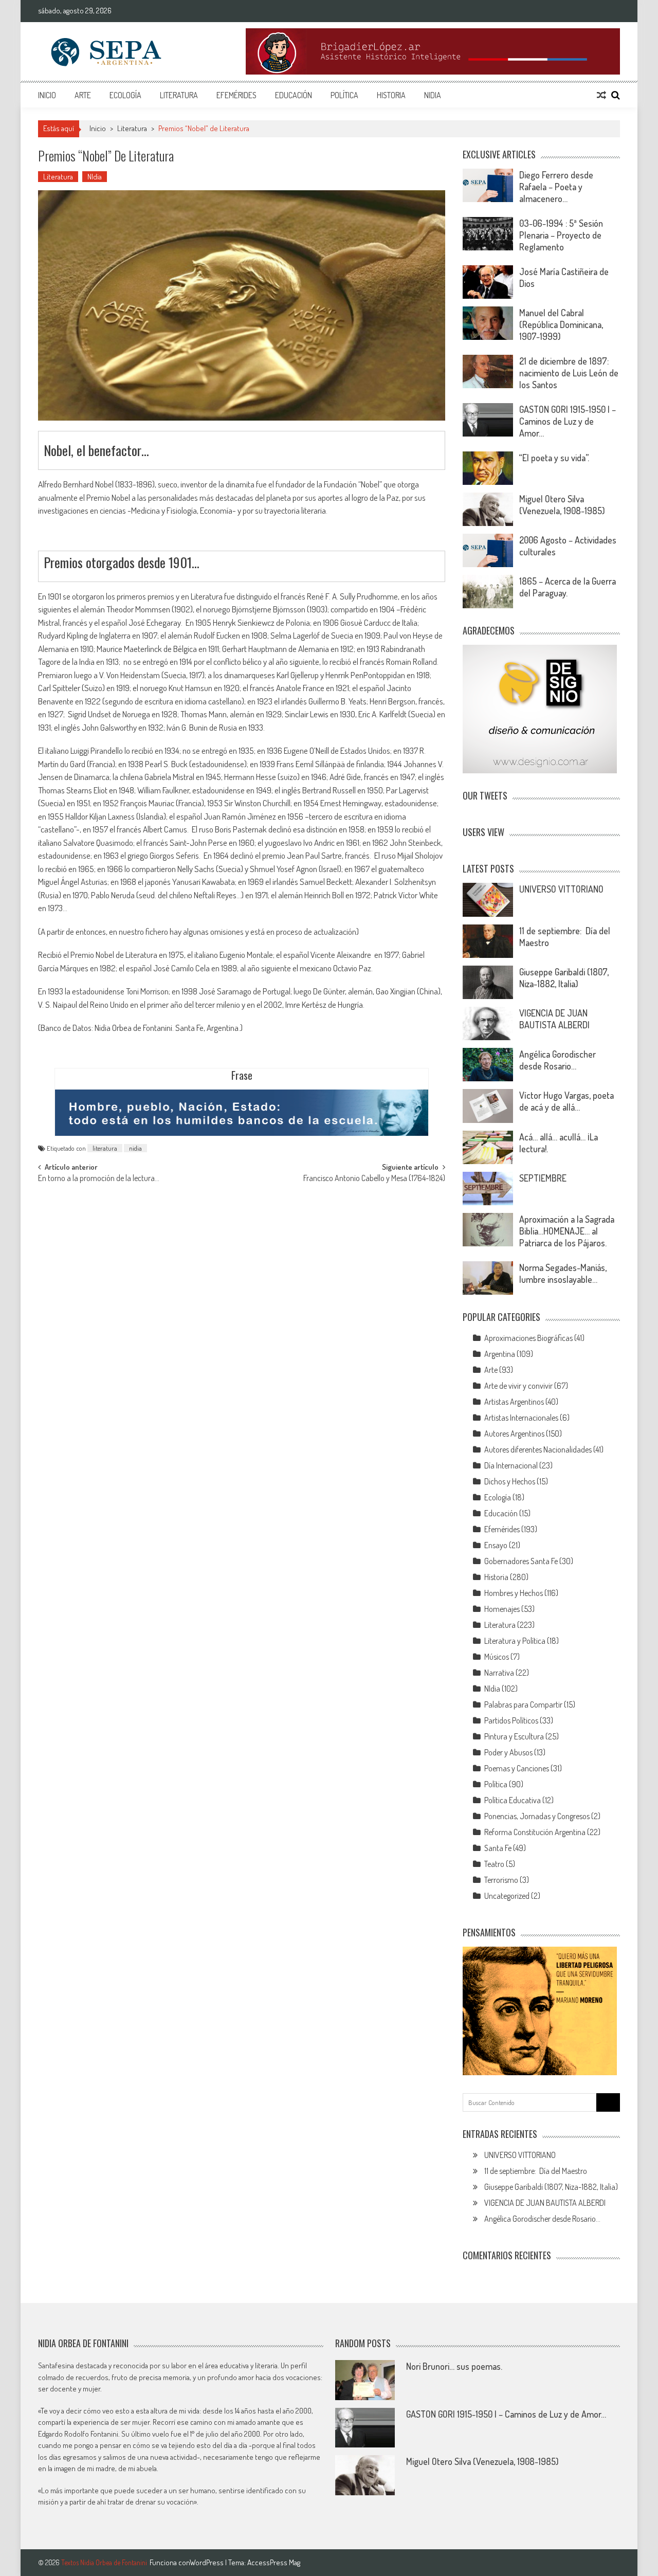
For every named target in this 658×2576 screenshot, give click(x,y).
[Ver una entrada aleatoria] (601, 95)
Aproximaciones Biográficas (528, 1338)
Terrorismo (501, 1880)
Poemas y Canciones (517, 1768)
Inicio (47, 95)
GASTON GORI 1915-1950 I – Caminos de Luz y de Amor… (568, 421)
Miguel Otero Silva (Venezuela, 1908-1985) (562, 505)
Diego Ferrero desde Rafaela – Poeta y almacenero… (556, 187)
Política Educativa (513, 1800)
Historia (391, 95)
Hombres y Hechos (514, 1593)
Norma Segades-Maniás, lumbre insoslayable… (563, 1273)
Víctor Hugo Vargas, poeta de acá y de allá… (566, 1101)
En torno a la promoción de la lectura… (99, 1179)
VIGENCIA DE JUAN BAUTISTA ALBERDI (554, 1019)
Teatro (494, 1864)
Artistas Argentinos (514, 1402)
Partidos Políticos (511, 1720)
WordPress (207, 2562)
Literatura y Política (515, 1641)
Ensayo (496, 1545)
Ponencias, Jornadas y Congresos (537, 1816)
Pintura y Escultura (514, 1736)
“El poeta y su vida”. (554, 458)
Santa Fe (498, 1848)
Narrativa (499, 1673)
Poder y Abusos (508, 1752)
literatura (105, 1148)
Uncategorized (507, 1896)
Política (344, 95)
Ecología (125, 95)
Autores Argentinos (514, 1434)
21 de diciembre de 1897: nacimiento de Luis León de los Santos (569, 373)
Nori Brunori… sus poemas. (454, 2366)
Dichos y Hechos (510, 1481)
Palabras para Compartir (523, 1704)
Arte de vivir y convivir (518, 1386)
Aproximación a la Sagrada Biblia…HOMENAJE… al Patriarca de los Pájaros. (567, 1231)
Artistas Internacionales (521, 1418)
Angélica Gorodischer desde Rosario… (558, 1060)
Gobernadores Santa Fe (521, 1561)
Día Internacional (511, 1465)
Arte (83, 95)
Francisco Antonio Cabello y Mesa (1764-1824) (374, 1179)
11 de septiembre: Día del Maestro (536, 2171)
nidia (135, 1148)
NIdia (433, 95)
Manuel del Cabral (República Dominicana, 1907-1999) (561, 324)
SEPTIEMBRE (543, 1178)
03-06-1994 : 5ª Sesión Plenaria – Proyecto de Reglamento (561, 235)
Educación (294, 95)
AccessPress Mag (274, 2562)
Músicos (497, 1657)
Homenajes (502, 1609)
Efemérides (236, 95)
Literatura (179, 95)
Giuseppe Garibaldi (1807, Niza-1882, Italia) (564, 978)
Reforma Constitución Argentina (535, 1832)
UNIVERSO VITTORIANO (561, 889)
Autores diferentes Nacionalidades (538, 1449)
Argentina (500, 1354)
